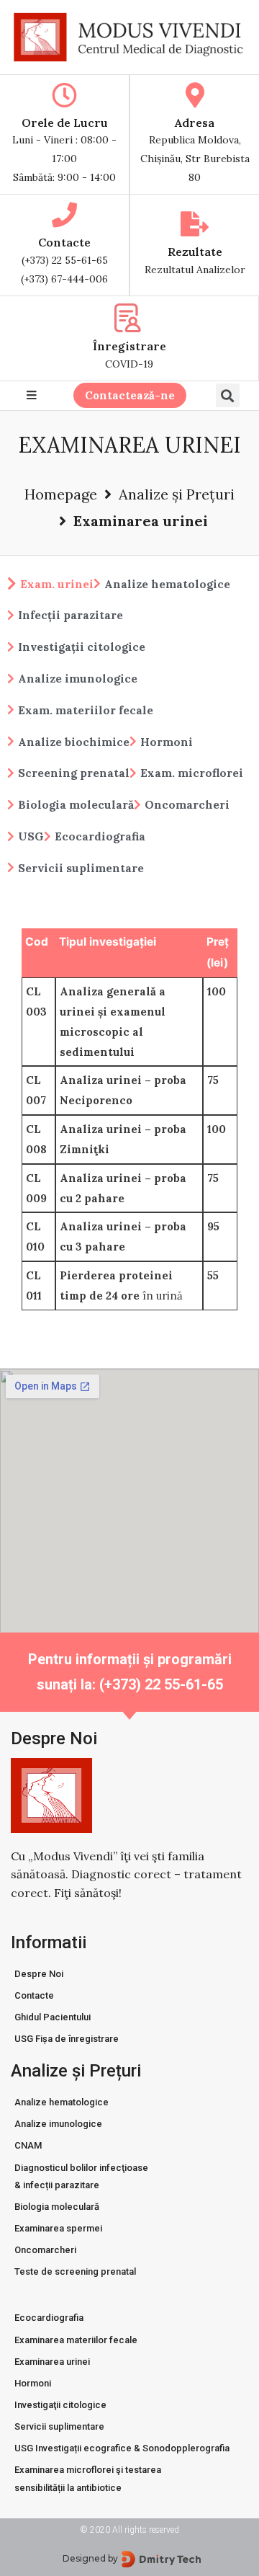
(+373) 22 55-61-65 (65, 260)
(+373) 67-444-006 (64, 279)
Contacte (64, 242)
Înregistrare (129, 346)
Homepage (61, 494)
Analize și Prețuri (177, 494)
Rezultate (195, 252)
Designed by (90, 2558)
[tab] (50, 579)
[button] (130, 395)
